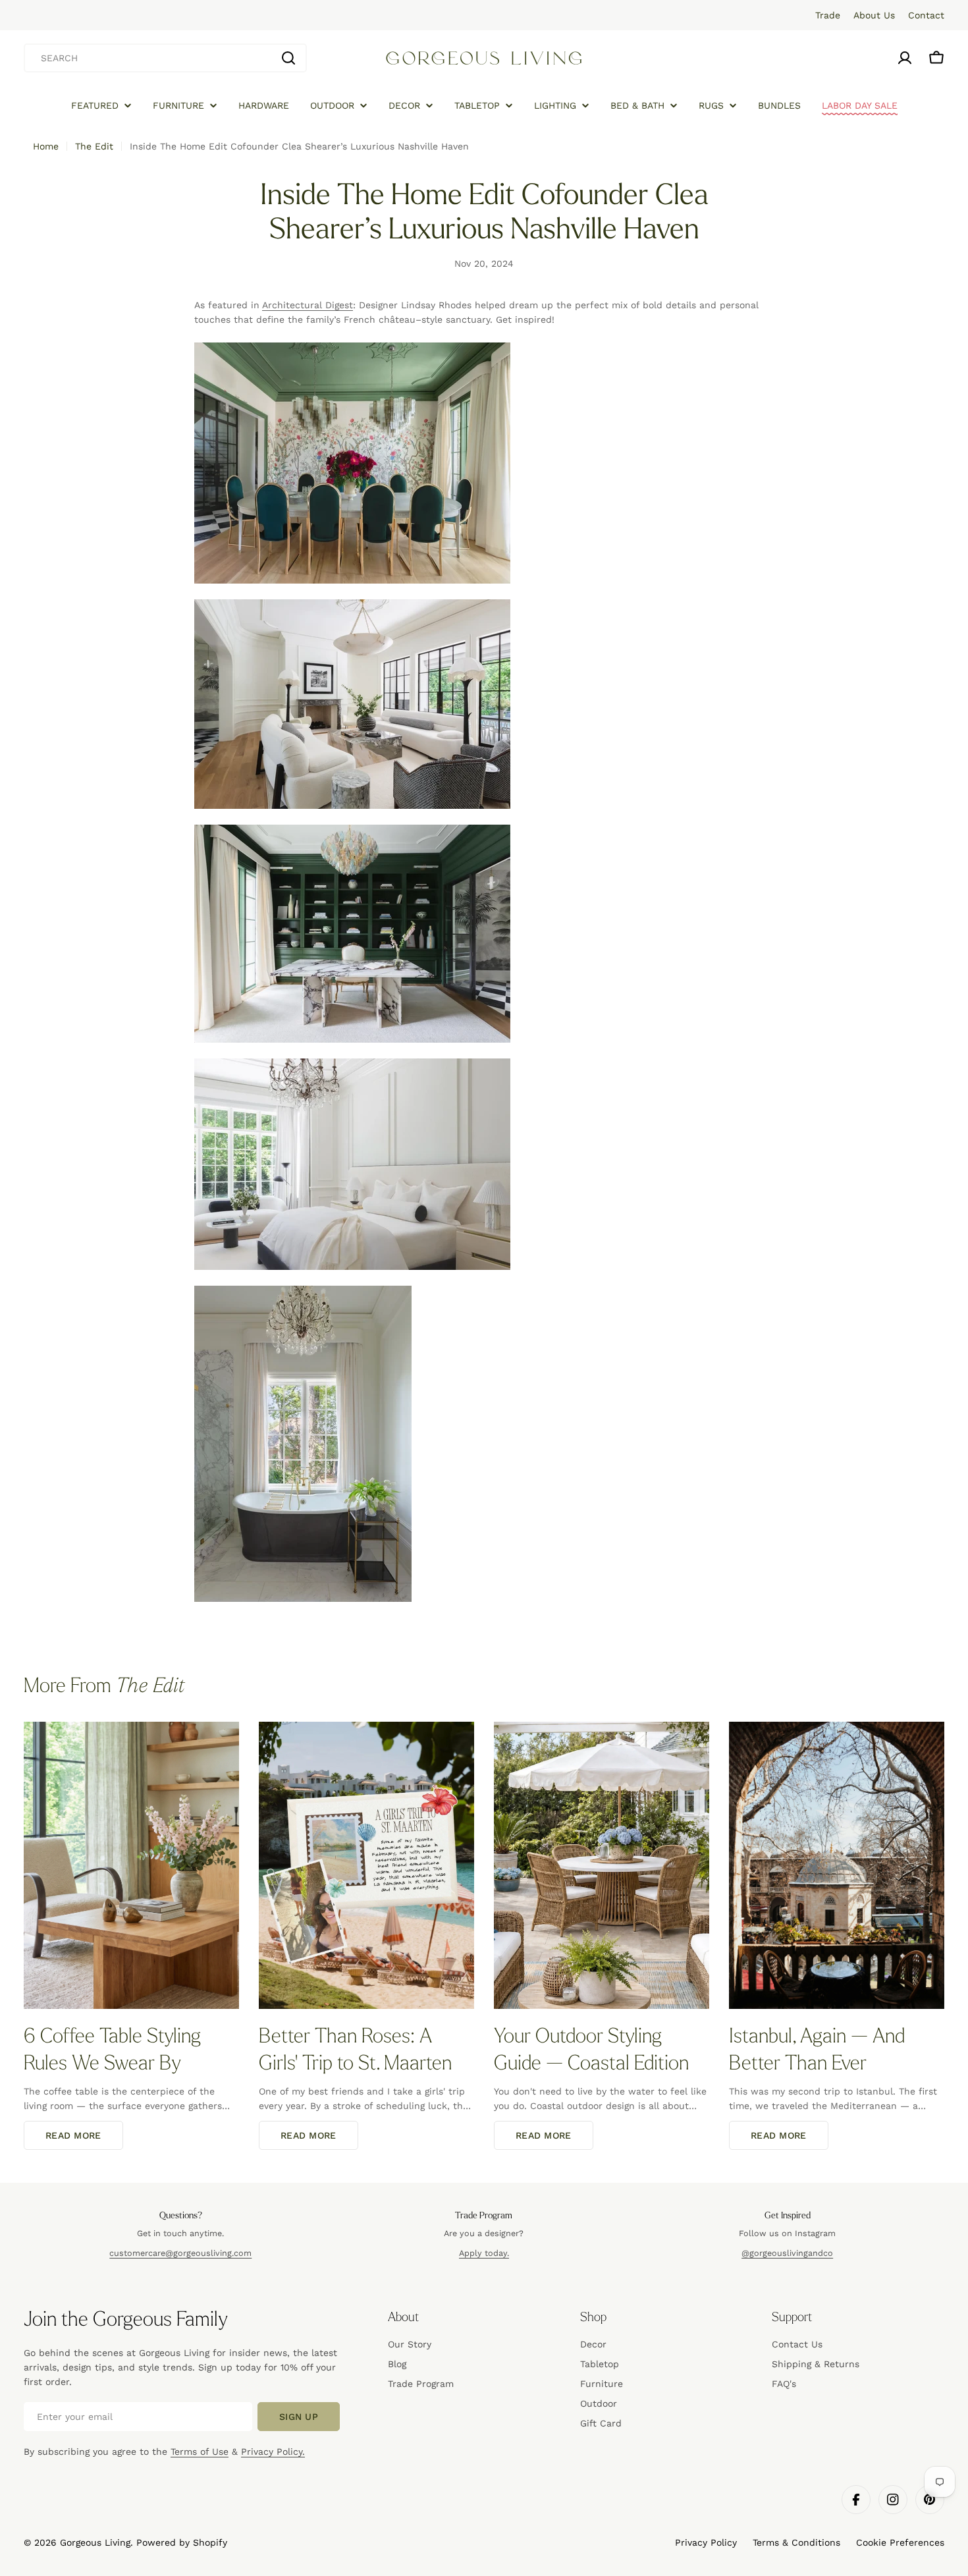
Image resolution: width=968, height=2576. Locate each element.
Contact (926, 15)
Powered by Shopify (182, 2542)
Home (46, 146)
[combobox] (165, 58)
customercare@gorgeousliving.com (180, 2253)
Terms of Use (200, 2452)
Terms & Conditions (796, 2542)
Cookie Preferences (900, 2542)
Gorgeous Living (95, 2542)
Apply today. (484, 2253)
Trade (828, 15)
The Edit (94, 146)
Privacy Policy (706, 2542)
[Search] (288, 58)
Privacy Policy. (273, 2452)
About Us (874, 15)
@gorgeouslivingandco (787, 2253)
